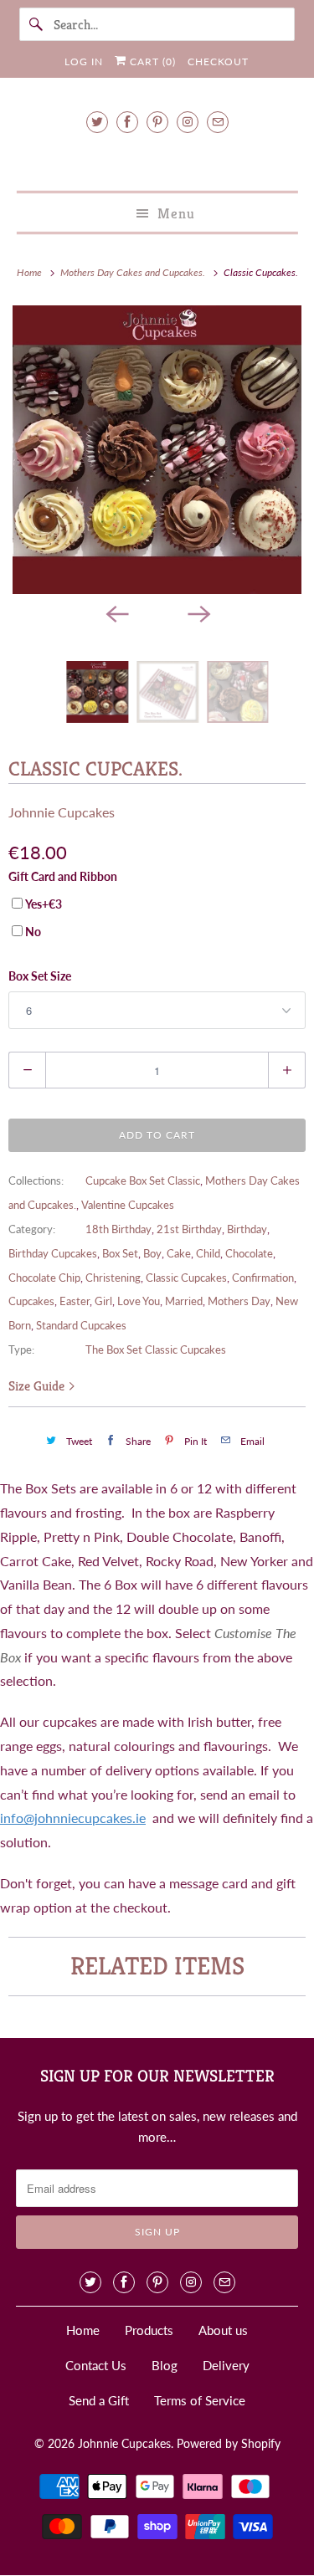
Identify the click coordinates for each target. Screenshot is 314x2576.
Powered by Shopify (229, 2443)
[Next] (198, 612)
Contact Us (96, 2365)
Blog (165, 2365)
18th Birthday (118, 1229)
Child (208, 1253)
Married (184, 1301)
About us (223, 2330)
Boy (152, 1253)
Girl (103, 1301)
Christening (113, 1278)
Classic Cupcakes (186, 1278)
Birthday (247, 1229)
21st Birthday (189, 1229)
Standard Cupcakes (81, 1325)
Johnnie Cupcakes (62, 812)
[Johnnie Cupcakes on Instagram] (188, 122)
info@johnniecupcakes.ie (73, 1818)
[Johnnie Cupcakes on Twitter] (97, 122)
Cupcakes (31, 1301)
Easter (75, 1301)
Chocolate (249, 1253)
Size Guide (38, 1386)
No (33, 932)
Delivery (226, 2365)
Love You (139, 1301)
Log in (84, 61)
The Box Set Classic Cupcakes (156, 1349)
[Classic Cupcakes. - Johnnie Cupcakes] (157, 450)
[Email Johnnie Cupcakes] (218, 122)
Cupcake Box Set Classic (143, 1180)
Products (149, 2330)
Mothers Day (239, 1301)
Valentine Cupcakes (128, 1205)
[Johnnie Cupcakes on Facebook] (127, 122)
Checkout (218, 61)
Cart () (151, 61)
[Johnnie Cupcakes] (157, 159)
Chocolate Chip (44, 1278)
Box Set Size (40, 976)
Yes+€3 (44, 904)
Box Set (120, 1253)
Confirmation (263, 1278)
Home (83, 2330)
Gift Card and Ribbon (63, 876)
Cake (179, 1253)
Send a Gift (99, 2400)
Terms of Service (200, 2400)
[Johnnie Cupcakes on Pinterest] (157, 122)
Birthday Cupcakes (53, 1253)
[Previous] (116, 612)
